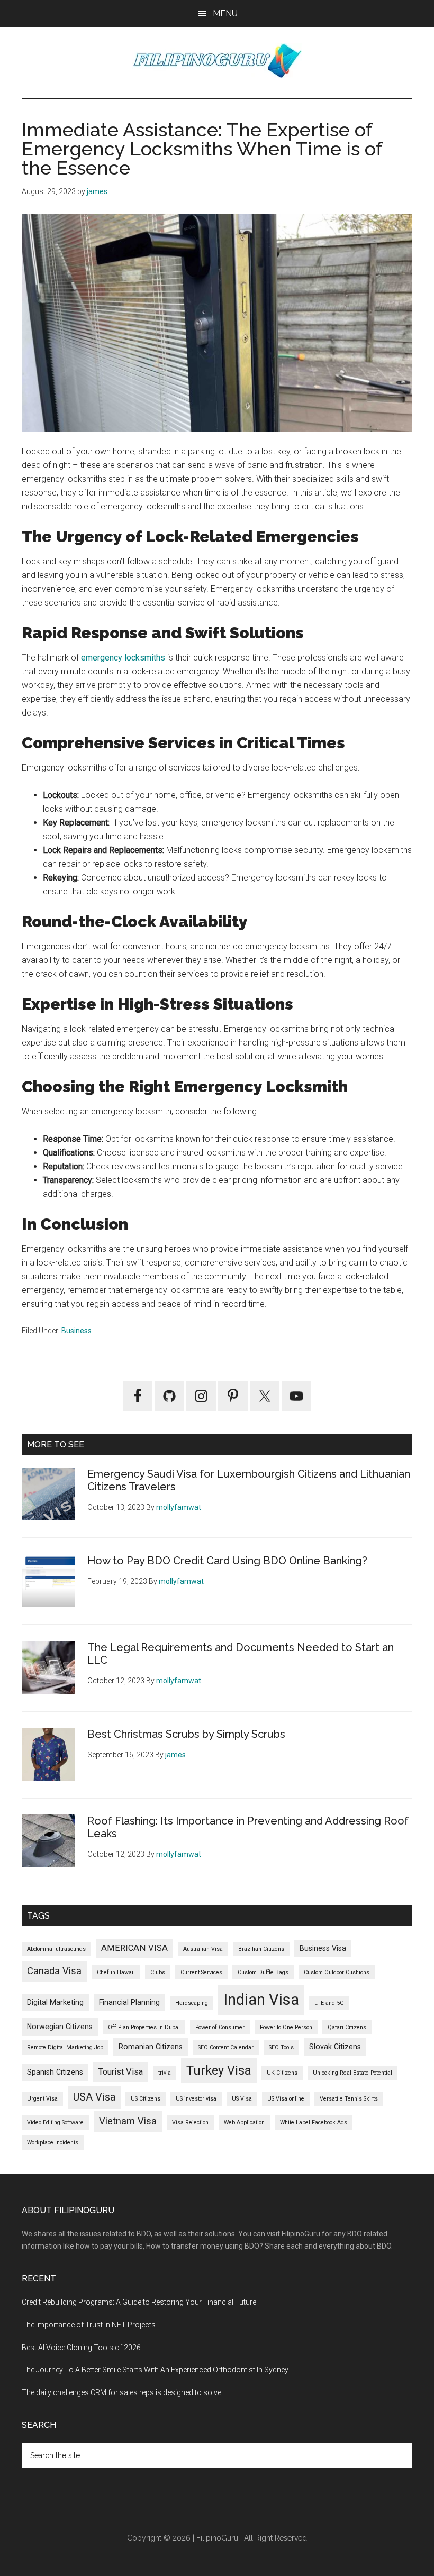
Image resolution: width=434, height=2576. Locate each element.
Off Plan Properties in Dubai (144, 2027)
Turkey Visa (219, 2070)
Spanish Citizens (55, 2072)
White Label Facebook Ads (314, 2123)
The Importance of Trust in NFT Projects (89, 2325)
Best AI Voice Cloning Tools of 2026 (81, 2348)
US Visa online (286, 2099)
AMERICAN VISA (134, 1948)
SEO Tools (281, 2047)
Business (76, 1331)
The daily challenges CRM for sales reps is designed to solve (121, 2392)
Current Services (201, 1972)
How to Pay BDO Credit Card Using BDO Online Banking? (227, 1561)
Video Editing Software (55, 2123)
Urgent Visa (42, 2099)
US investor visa (196, 2099)
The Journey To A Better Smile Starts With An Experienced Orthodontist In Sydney (155, 2370)
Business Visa (323, 1948)
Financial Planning (129, 2002)
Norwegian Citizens (60, 2027)
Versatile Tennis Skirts (349, 2099)
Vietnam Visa (128, 2121)
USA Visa (94, 2097)
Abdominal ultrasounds (56, 1949)
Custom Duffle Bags (263, 1972)
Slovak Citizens (335, 2047)
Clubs (158, 1972)
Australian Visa (203, 1949)
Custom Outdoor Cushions (337, 1972)
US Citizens (146, 2099)
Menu (225, 13)
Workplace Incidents (53, 2143)
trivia (165, 2073)
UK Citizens (282, 2073)
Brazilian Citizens (261, 1949)
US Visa (242, 2099)
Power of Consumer (220, 2027)
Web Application (244, 2123)
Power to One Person (286, 2027)
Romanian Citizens (151, 2047)
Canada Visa (54, 1971)
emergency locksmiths (123, 658)
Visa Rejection (190, 2123)
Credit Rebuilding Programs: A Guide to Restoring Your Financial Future (139, 2302)
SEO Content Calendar (226, 2047)
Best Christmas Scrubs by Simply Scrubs (186, 1734)
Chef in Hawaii (116, 1972)
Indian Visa (261, 2000)
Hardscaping (192, 2003)
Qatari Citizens (347, 2027)
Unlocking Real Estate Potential (352, 2073)
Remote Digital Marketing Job (65, 2047)
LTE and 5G (329, 2003)
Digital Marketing (55, 2002)
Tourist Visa (121, 2072)
